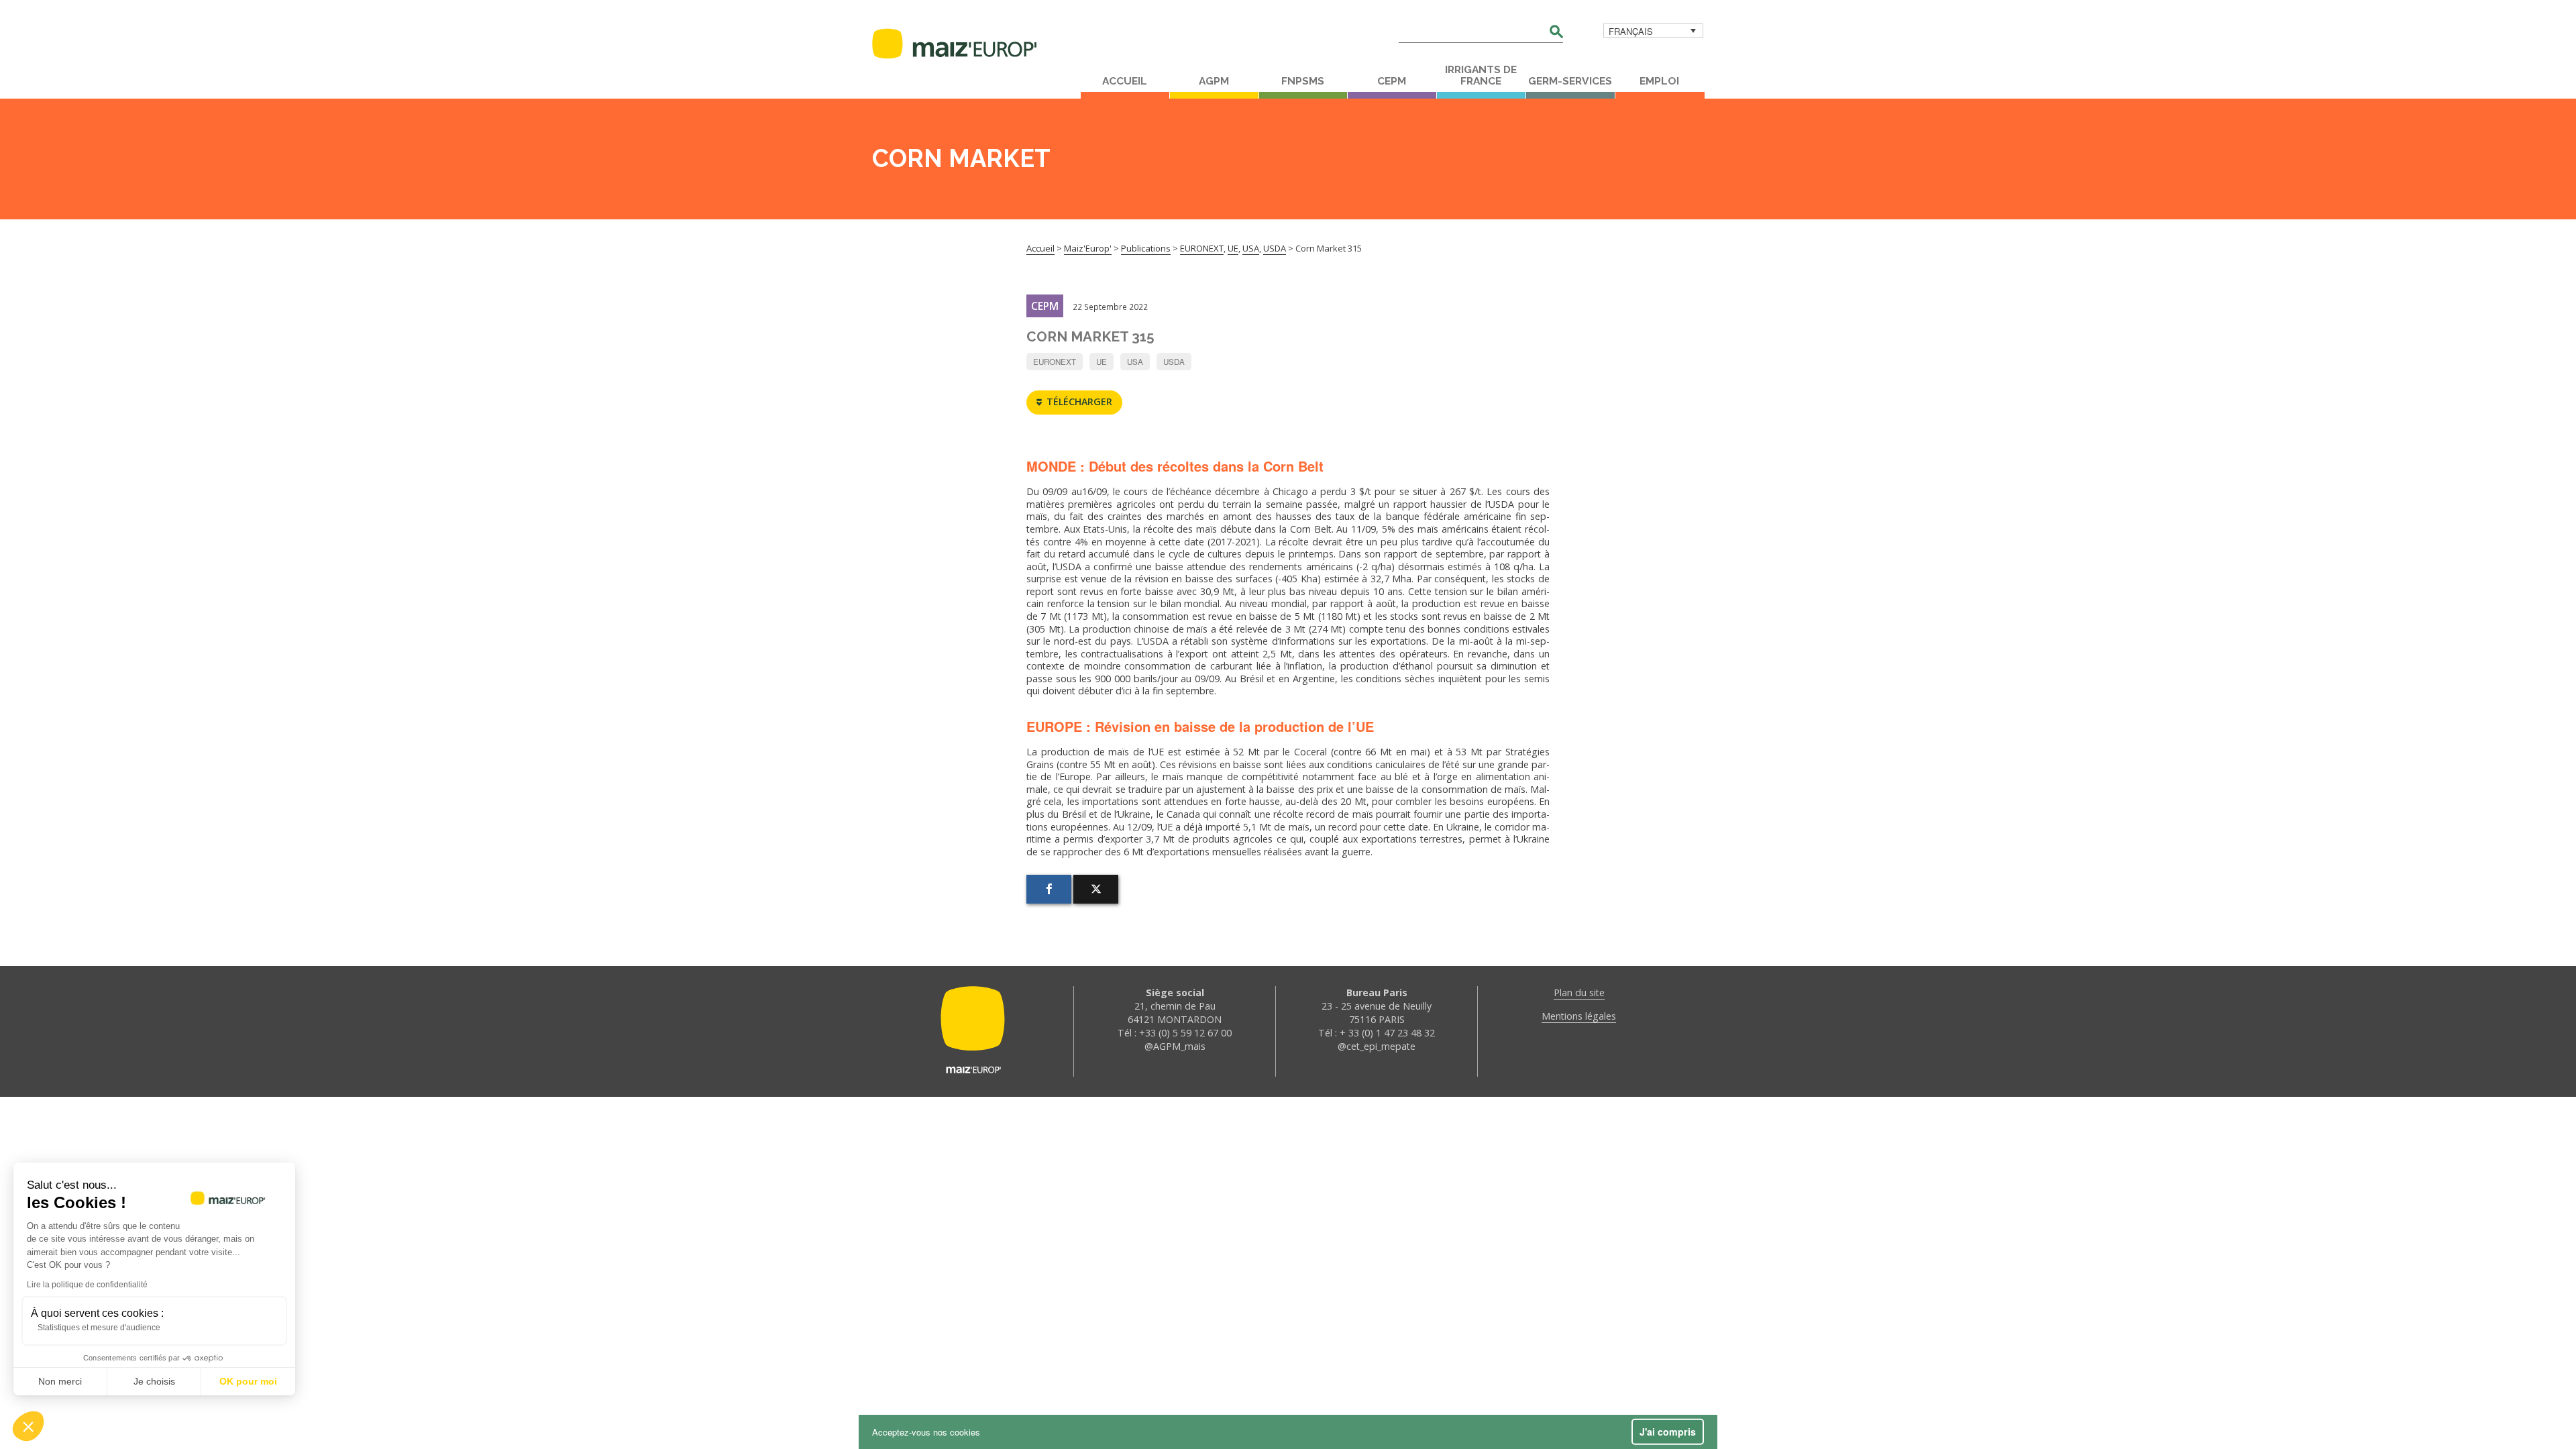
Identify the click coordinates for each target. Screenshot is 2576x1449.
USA (1135, 362)
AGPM (1214, 81)
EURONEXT (1055, 362)
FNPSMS (1303, 81)
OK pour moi (248, 1381)
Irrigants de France (1481, 75)
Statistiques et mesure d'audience (99, 1328)
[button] (28, 1426)
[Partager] (1049, 889)
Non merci (60, 1381)
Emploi (1659, 81)
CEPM (1392, 81)
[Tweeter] (1096, 889)
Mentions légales (1579, 1016)
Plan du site (1579, 992)
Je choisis (154, 1381)
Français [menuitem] (1631, 31)
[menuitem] (1653, 31)
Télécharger (1079, 401)
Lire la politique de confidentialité (87, 1285)
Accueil (1125, 81)
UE (1102, 362)
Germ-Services (1570, 81)
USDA (1174, 362)
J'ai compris (1668, 1432)
